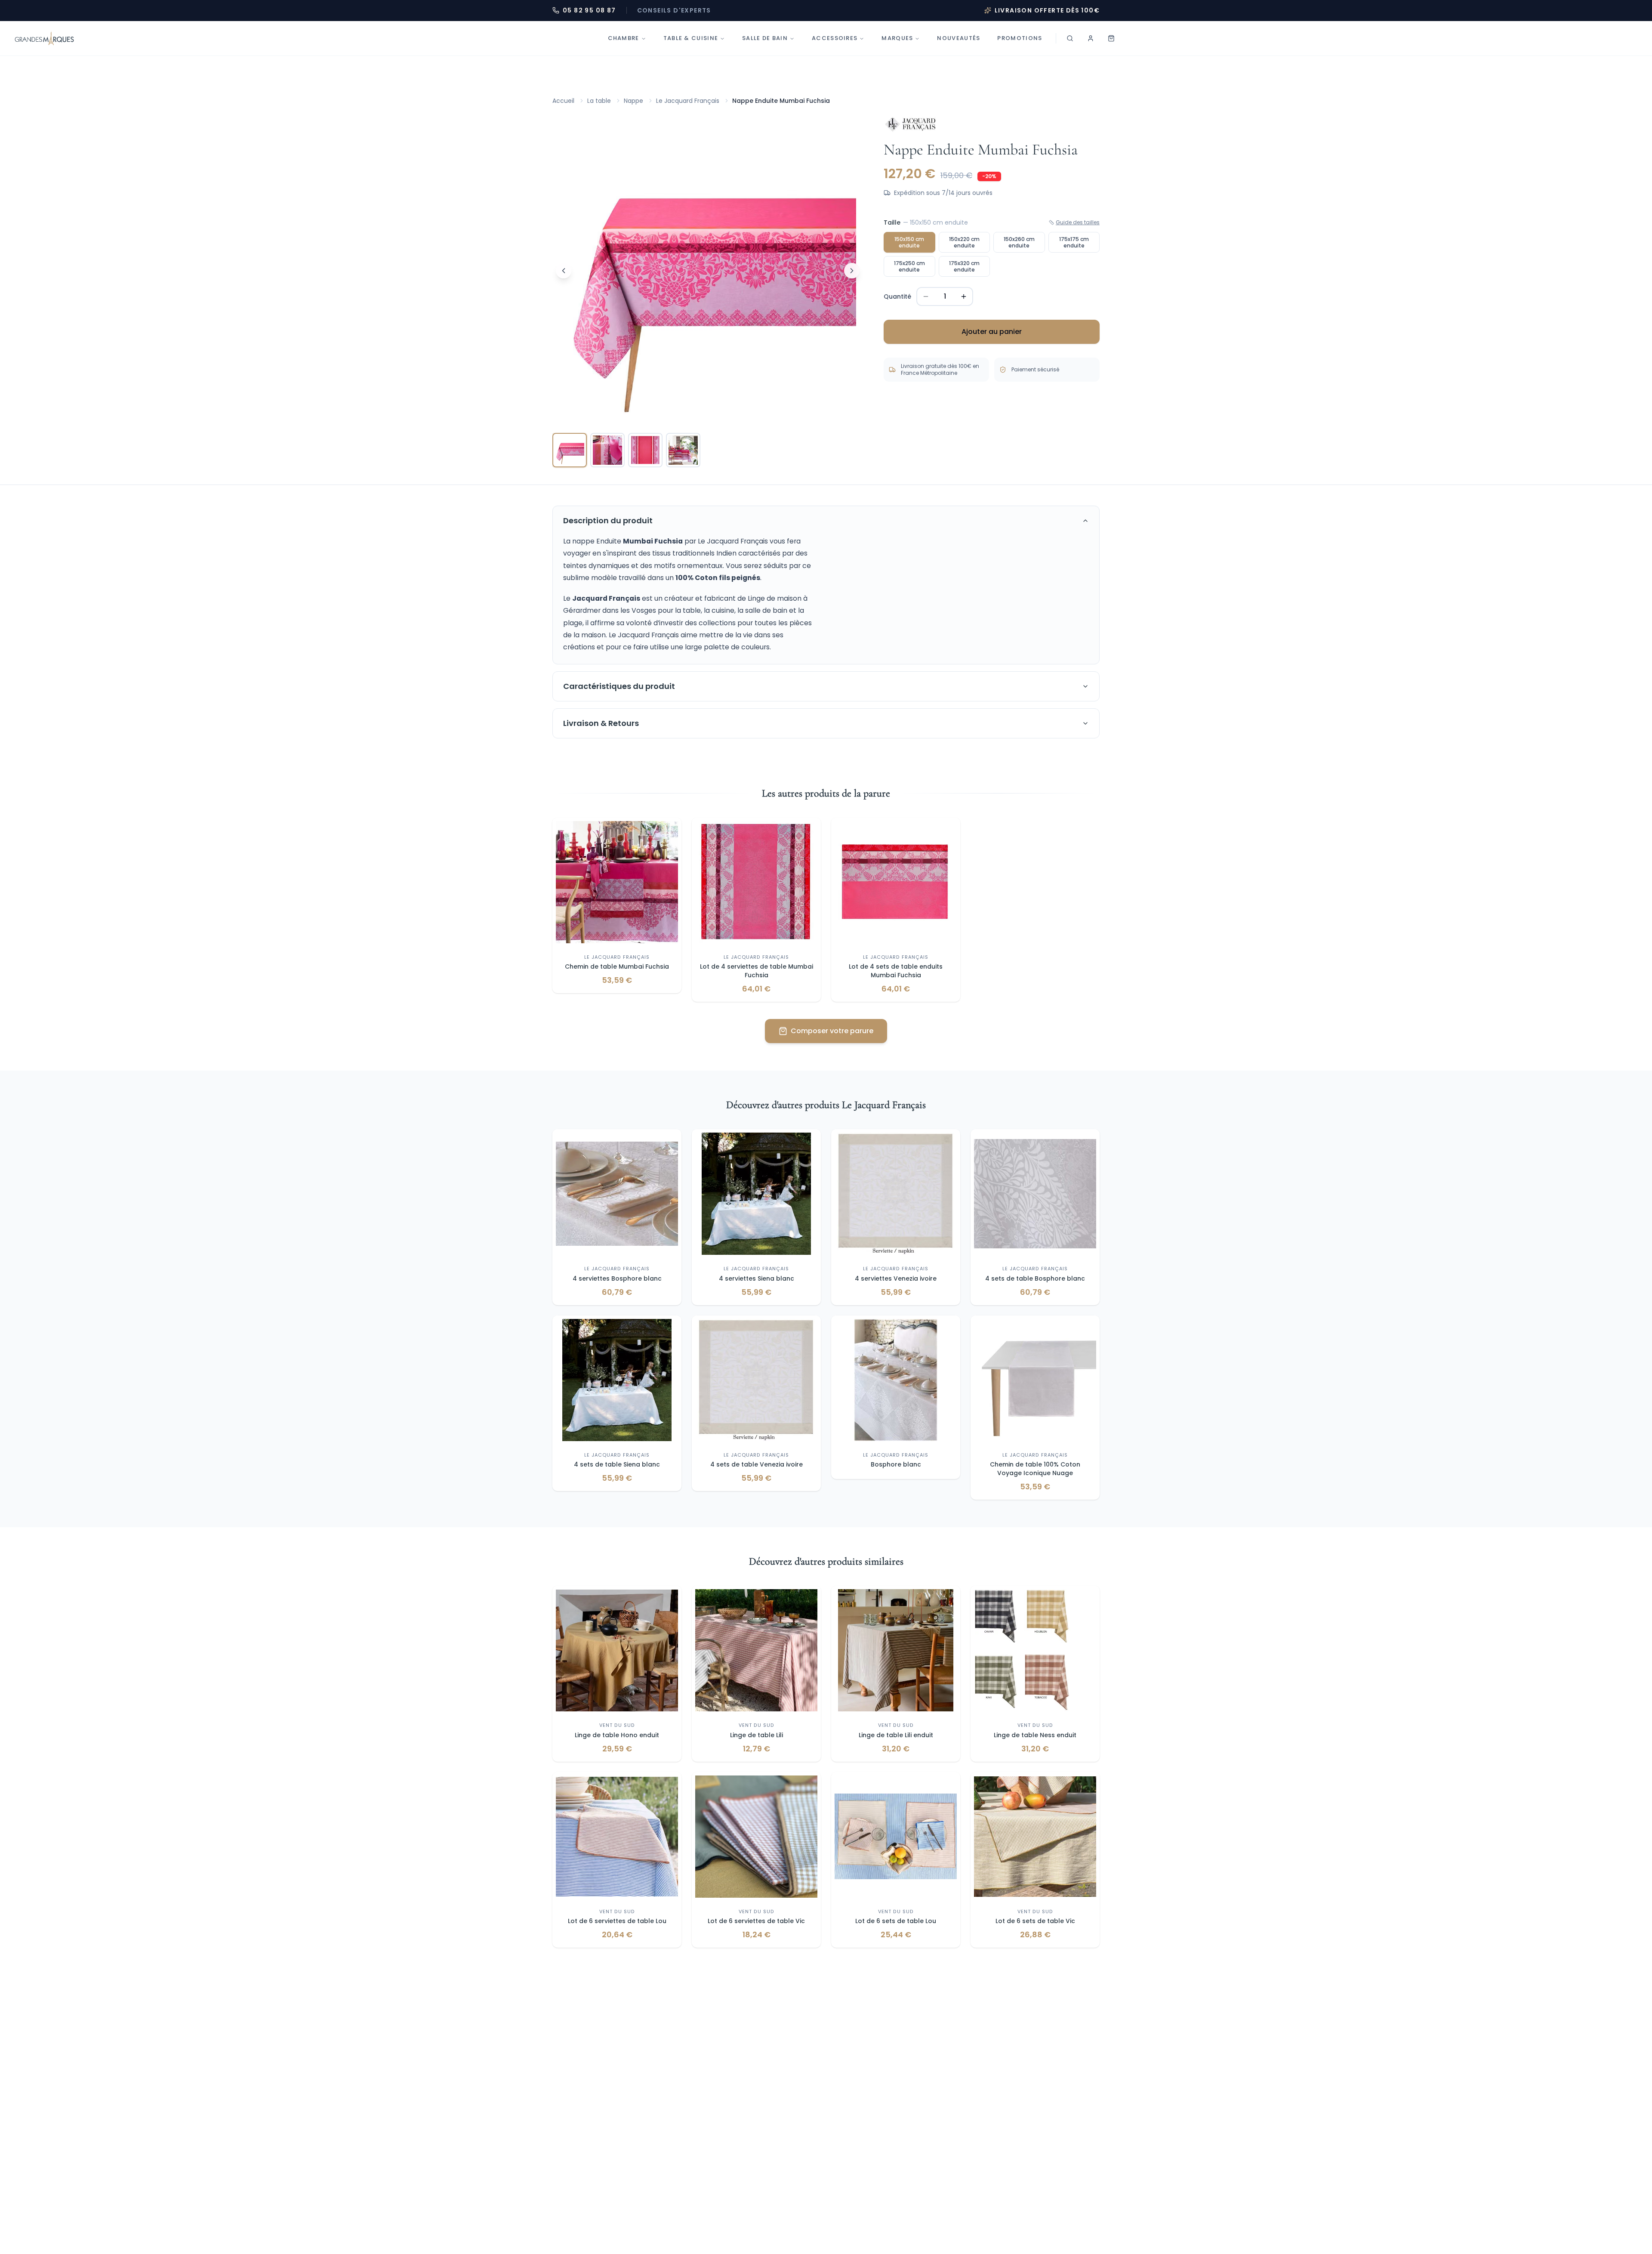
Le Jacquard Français (688, 101)
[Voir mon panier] (1111, 38)
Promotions (1020, 38)
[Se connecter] (1091, 38)
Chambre (624, 38)
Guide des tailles (1078, 222)
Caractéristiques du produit (619, 686)
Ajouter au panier (992, 332)
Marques (897, 38)
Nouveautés (959, 38)
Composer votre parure (832, 1031)
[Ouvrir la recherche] (1070, 38)
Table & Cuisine (691, 38)
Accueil (563, 101)
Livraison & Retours (601, 723)
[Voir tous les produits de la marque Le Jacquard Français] (910, 124)
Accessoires (835, 38)
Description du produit (608, 520)
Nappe (633, 101)
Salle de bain (765, 38)
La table (599, 101)
